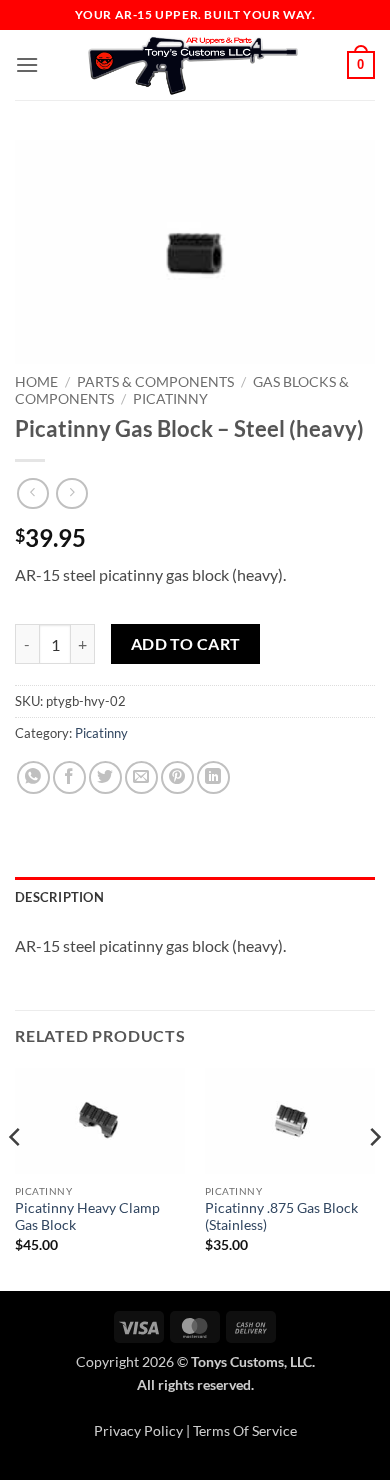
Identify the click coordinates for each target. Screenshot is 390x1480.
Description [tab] (59, 897)
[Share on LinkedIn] (213, 777)
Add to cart (186, 644)
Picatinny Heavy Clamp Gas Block (87, 1217)
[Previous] (16, 1177)
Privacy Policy (138, 1430)
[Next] (374, 1177)
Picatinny (170, 399)
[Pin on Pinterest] (177, 777)
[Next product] (32, 493)
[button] (27, 64)
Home (36, 382)
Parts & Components (155, 382)
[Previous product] (71, 493)
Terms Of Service (245, 1430)
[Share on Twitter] (105, 777)
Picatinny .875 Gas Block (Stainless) (281, 1217)
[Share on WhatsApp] (33, 777)
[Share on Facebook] (69, 777)
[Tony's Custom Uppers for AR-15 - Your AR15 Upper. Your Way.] (193, 65)
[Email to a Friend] (141, 777)
